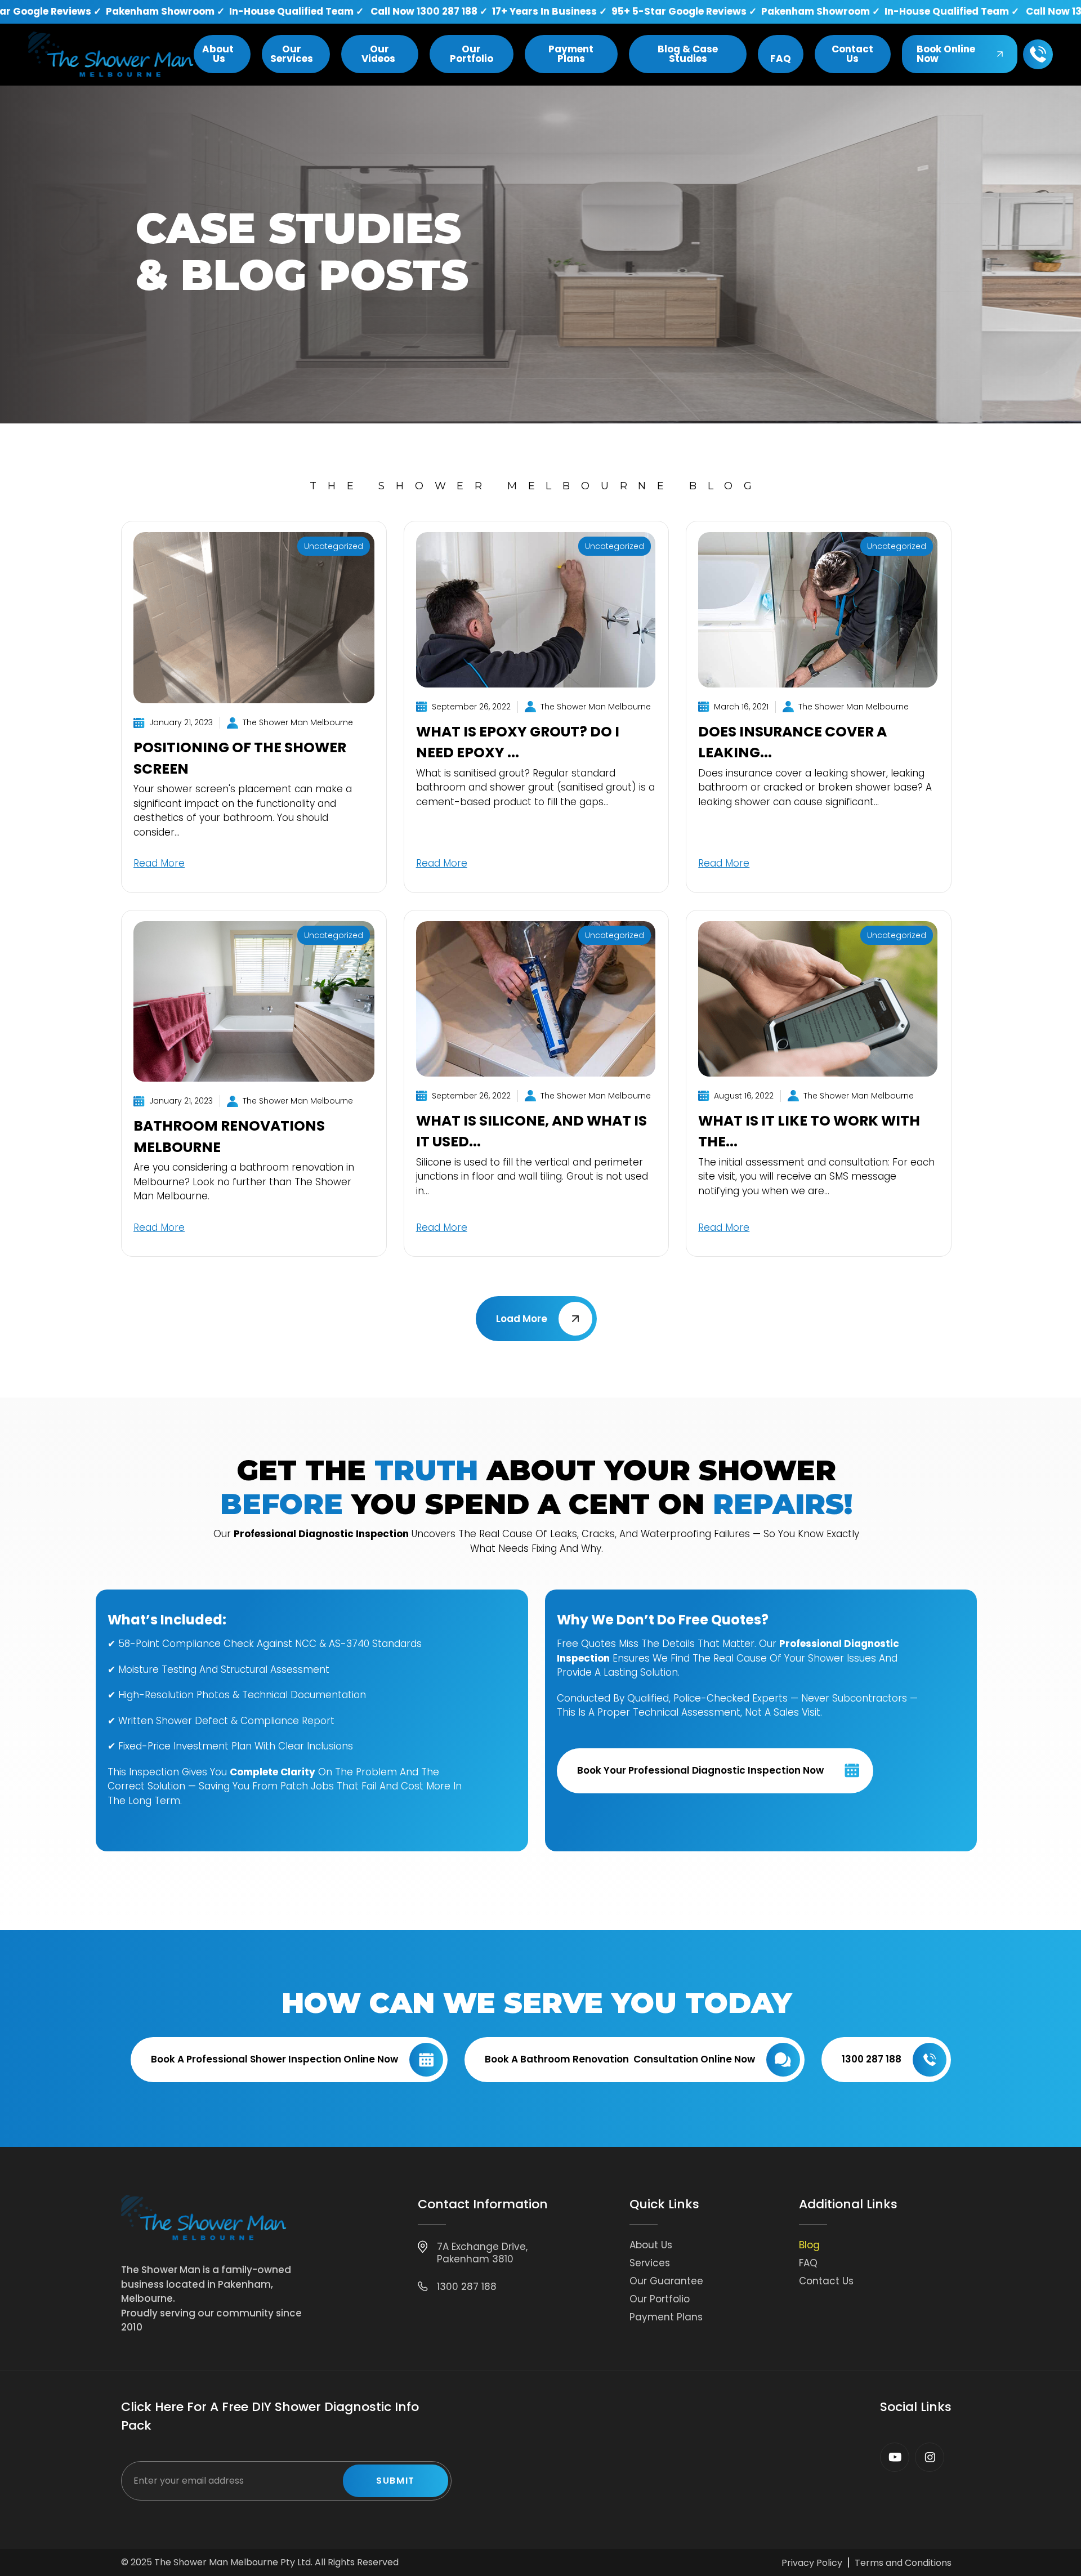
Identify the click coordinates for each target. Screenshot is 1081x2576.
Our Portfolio (660, 2299)
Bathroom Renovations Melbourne (229, 1137)
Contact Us (826, 2281)
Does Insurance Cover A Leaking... (792, 742)
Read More (159, 863)
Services (650, 2263)
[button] (222, 54)
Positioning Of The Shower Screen (240, 758)
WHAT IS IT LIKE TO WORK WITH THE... (809, 1131)
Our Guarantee (666, 2281)
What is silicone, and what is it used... (531, 1131)
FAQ (808, 2263)
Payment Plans (666, 2317)
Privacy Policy (812, 2563)
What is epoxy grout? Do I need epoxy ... (518, 742)
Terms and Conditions (903, 2563)
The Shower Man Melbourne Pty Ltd (233, 2562)
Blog (809, 2245)
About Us (651, 2245)
